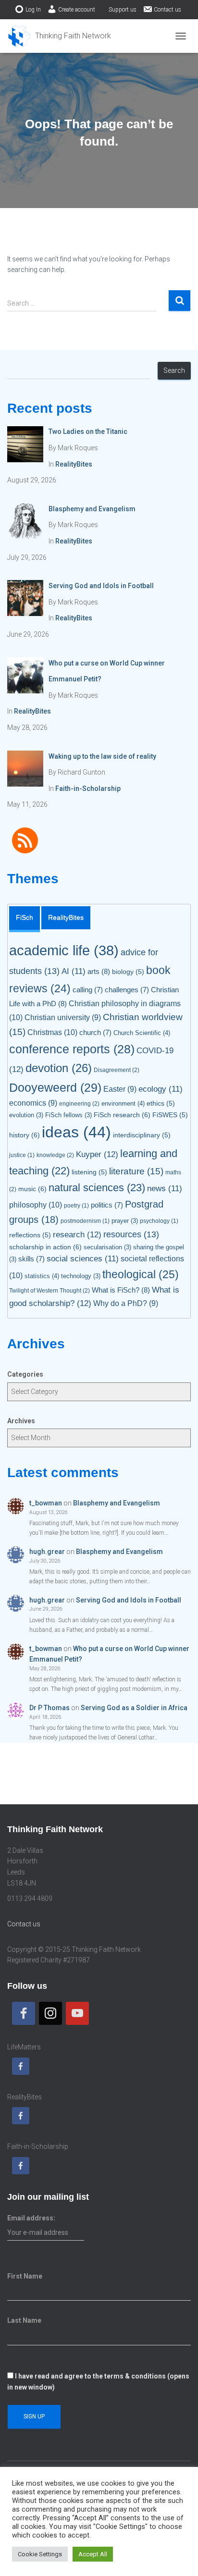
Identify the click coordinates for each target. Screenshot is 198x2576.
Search (174, 370)
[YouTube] (77, 2013)
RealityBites (74, 464)
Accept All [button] (93, 2554)
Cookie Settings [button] (40, 2554)
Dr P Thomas (49, 1708)
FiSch (25, 917)
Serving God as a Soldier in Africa (134, 1708)
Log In (33, 10)
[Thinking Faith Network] (63, 36)
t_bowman (46, 1503)
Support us (123, 10)
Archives (21, 1421)
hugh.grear (47, 1552)
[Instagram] (50, 2013)
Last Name (24, 2320)
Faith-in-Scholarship (88, 789)
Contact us (167, 10)
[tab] (25, 919)
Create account (77, 10)
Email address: (31, 2218)
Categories (25, 1374)
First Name (25, 2276)
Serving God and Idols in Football (129, 1600)
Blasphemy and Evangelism (117, 1503)
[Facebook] (24, 2013)
